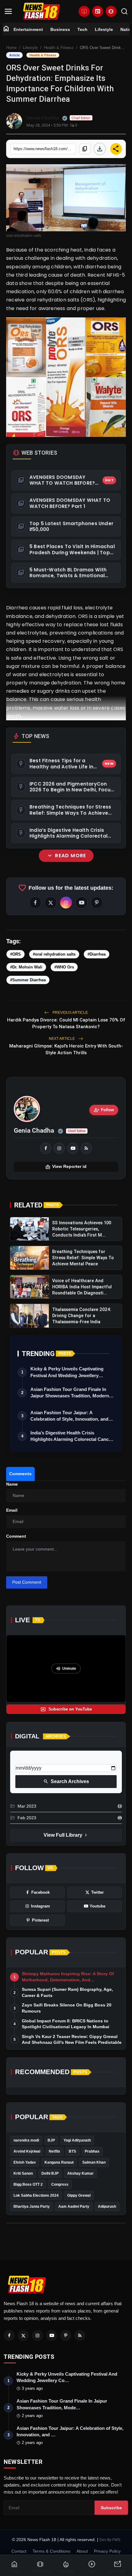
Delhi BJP (50, 2173)
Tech (82, 29)
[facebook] (46, 1148)
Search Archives (66, 1782)
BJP (51, 2140)
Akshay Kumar (80, 2173)
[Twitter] (23, 2335)
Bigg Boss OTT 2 (28, 2184)
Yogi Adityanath (77, 2140)
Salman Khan (94, 2162)
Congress (60, 2184)
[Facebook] (9, 2335)
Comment (16, 1536)
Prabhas (92, 2151)
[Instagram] (37, 2335)
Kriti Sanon (23, 2173)
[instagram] (59, 1148)
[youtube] (73, 1148)
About (82, 2551)
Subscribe (111, 2508)
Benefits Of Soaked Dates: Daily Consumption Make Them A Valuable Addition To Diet (65, 1015)
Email (12, 1510)
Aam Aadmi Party (74, 2207)
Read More (66, 856)
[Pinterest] (66, 2335)
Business (60, 29)
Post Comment (27, 1582)
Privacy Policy (107, 2551)
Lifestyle (104, 29)
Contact (19, 2551)
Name (12, 1484)
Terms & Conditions (51, 2551)
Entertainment (28, 29)
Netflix (54, 2151)
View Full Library (66, 1835)
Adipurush (107, 2207)
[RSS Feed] (86, 1148)
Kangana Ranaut (59, 2162)
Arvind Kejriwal (27, 2151)
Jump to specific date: (38, 1759)
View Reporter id (66, 1167)
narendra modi (26, 2140)
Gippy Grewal (79, 2195)
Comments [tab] (20, 1474)
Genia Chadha (34, 1131)
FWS (116, 2540)
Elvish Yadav (25, 2162)
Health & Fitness (59, 48)
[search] (124, 11)
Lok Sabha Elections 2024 (36, 2195)
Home (11, 48)
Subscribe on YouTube (66, 1709)
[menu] (8, 11)
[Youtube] (52, 2335)
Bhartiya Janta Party (32, 2207)
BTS (72, 2151)
